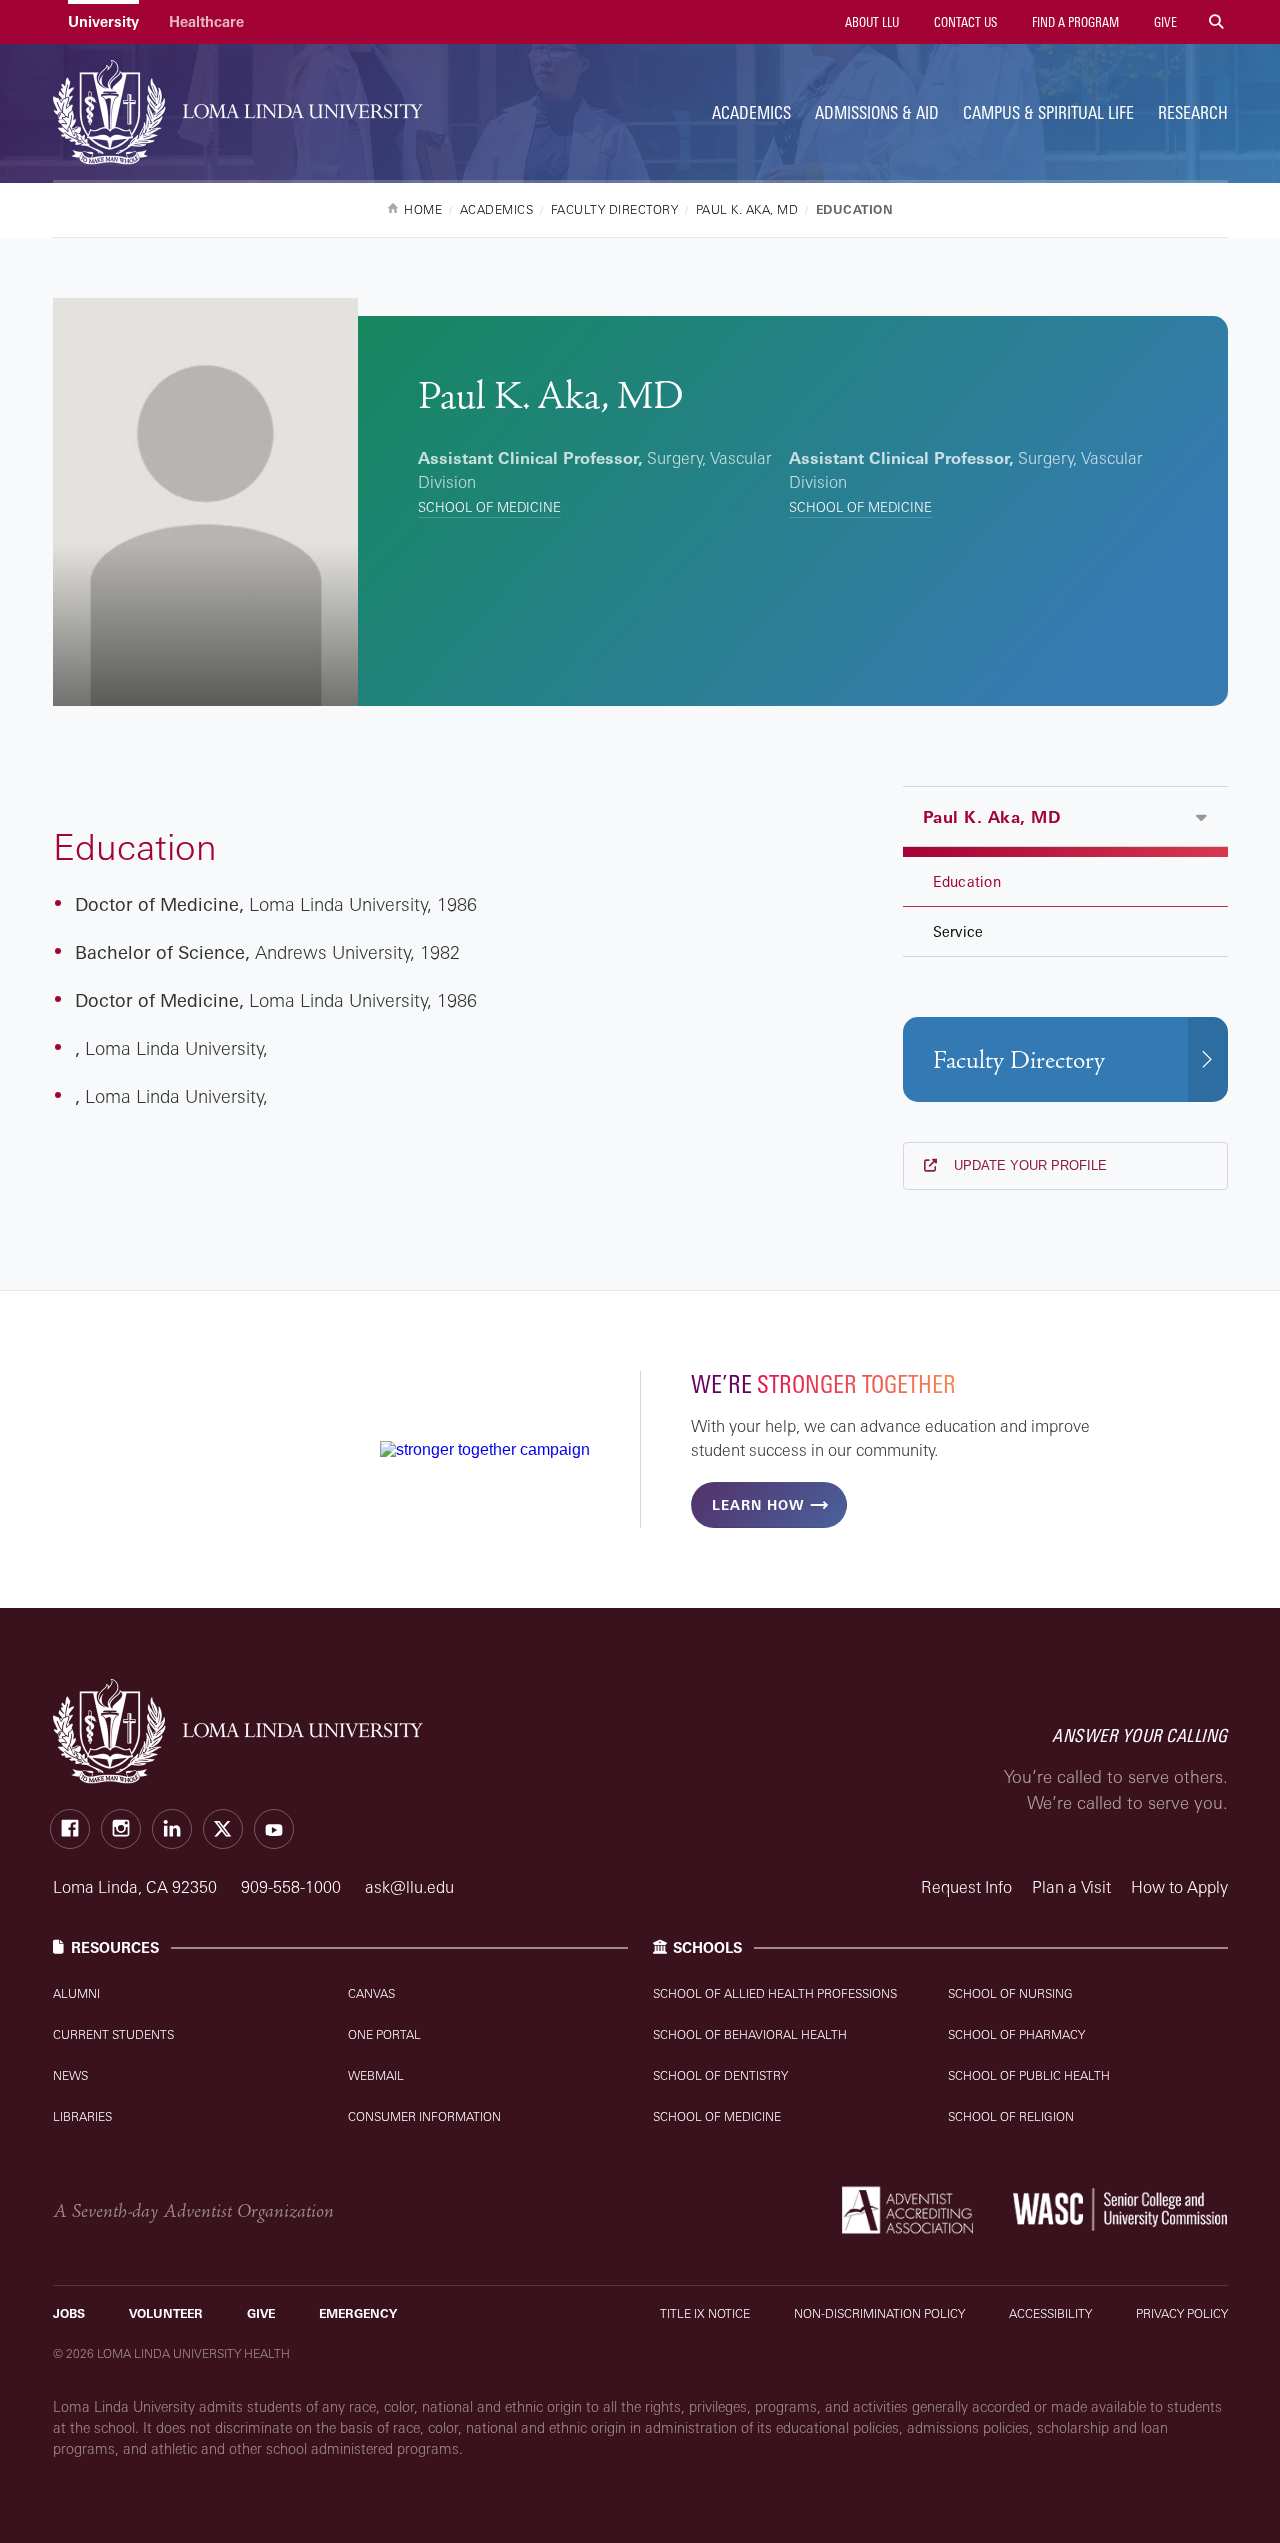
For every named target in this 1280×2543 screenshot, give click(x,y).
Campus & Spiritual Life (1048, 112)
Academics (751, 112)
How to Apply (1179, 1887)
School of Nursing (1010, 1993)
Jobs (69, 2313)
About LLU (870, 22)
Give (1164, 22)
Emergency (358, 2313)
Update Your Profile (1028, 1165)
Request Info (966, 1887)
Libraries (82, 2116)
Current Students (113, 2034)
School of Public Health (1029, 2075)
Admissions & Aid (877, 112)
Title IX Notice (705, 2313)
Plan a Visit (1071, 1887)
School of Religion (1011, 2116)
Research (1193, 112)
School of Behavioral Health (750, 2034)
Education (967, 881)
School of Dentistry (720, 2075)
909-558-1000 (293, 1887)
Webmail (376, 2075)
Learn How (758, 1505)
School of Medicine (489, 507)
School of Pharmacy (1016, 2034)
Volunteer (166, 2313)
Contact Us (964, 22)
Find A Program (1074, 22)
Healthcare (206, 21)
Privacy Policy (1182, 2313)
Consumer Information (424, 2116)
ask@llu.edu (409, 1887)
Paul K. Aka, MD (992, 817)
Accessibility (1050, 2313)
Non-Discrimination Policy (879, 2313)
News (70, 2075)
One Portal (384, 2034)
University (103, 21)
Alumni (76, 1993)
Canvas (371, 1993)
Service (958, 931)
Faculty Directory (1019, 1060)
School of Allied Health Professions (775, 1993)
